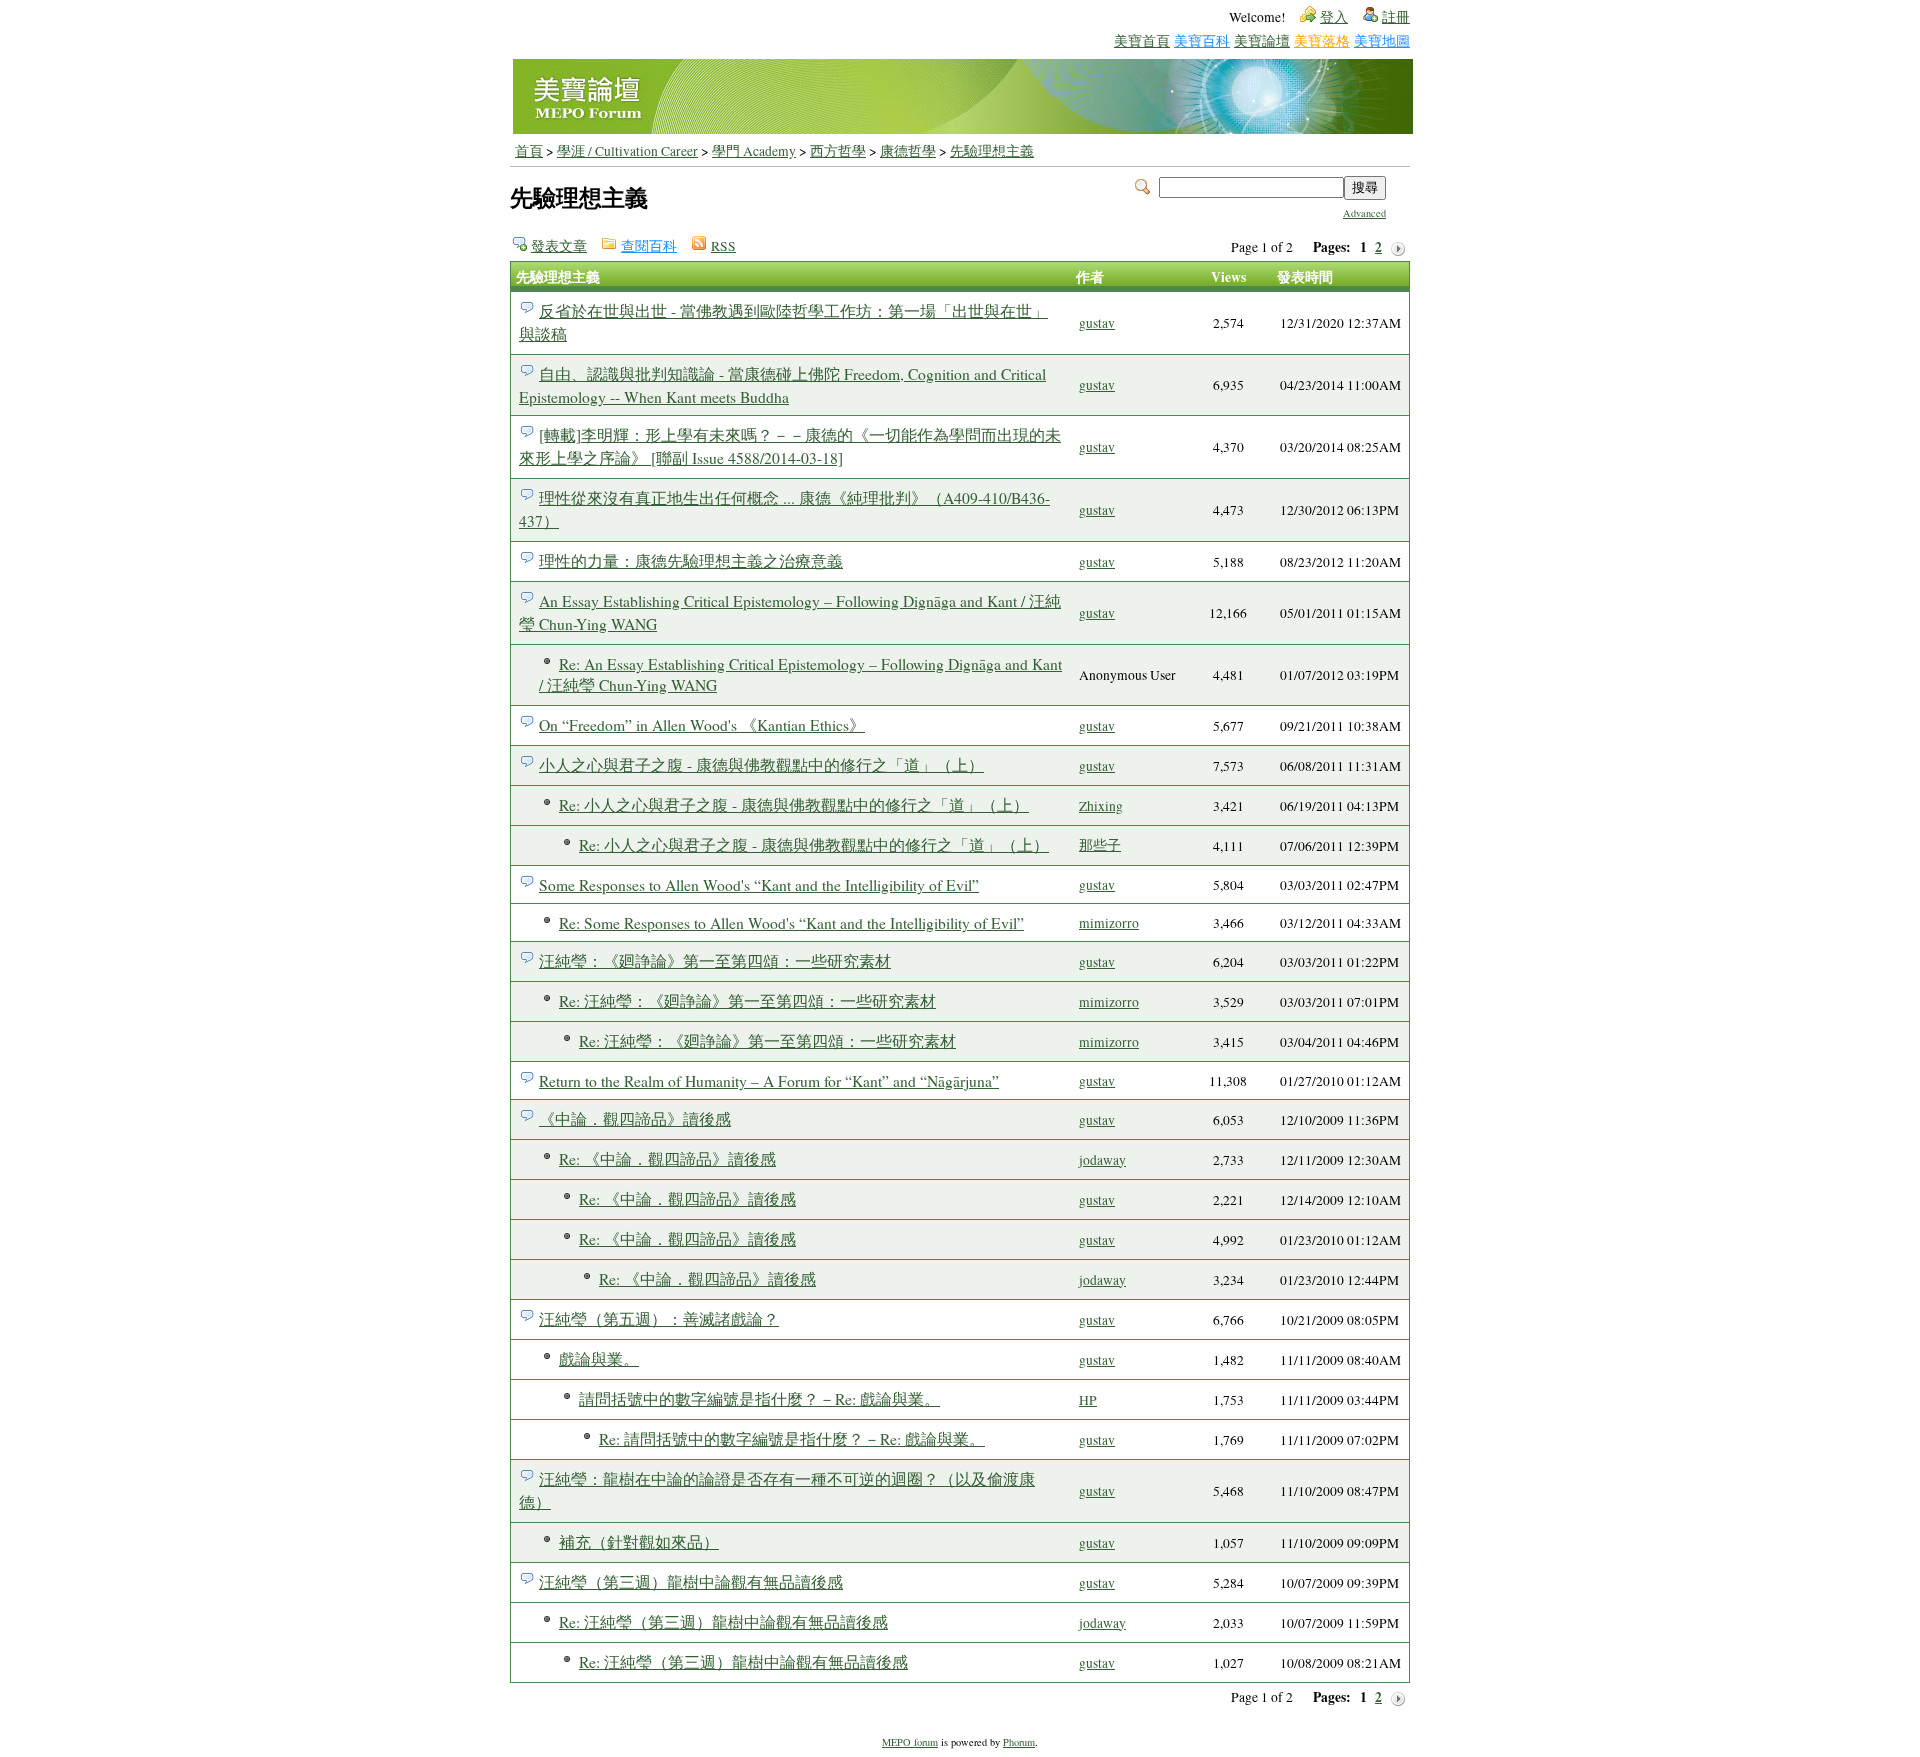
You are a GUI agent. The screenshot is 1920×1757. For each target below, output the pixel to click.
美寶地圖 (1382, 40)
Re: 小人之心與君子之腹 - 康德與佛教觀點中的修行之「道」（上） (794, 804)
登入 (1334, 17)
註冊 (1396, 17)
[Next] (1398, 247)
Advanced (1364, 213)
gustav (1097, 323)
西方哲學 (838, 151)
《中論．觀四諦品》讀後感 (635, 1118)
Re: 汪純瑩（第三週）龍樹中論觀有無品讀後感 (723, 1621)
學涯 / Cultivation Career (627, 151)
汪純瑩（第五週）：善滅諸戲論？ (659, 1318)
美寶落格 (1322, 40)
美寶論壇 (1262, 40)
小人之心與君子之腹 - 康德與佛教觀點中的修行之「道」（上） (761, 764)
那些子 (1100, 845)
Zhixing (1101, 806)
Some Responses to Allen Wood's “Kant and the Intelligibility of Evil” (759, 884)
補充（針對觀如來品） (639, 1541)
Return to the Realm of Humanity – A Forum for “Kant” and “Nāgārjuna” (769, 1080)
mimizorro (1109, 923)
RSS (723, 246)
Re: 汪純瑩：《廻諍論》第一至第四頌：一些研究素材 (747, 1000)
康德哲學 (908, 151)
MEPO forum (910, 1742)
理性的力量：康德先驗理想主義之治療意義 (691, 560)
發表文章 (559, 246)
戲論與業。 (599, 1358)
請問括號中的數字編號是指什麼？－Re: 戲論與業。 (759, 1398)
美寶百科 (1202, 40)
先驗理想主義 (992, 151)
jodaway (1102, 1160)
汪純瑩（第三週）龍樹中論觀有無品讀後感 (691, 1581)
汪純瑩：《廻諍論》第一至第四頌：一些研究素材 (715, 960)
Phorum (1019, 1742)
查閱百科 (649, 246)
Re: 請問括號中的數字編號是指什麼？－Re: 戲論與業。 (792, 1438)
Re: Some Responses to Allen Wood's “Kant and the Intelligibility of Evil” (791, 922)
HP (1088, 1400)
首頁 (529, 151)
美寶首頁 (1142, 40)
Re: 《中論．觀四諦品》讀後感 (667, 1158)
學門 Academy (754, 151)
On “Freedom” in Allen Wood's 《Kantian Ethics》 (702, 724)
